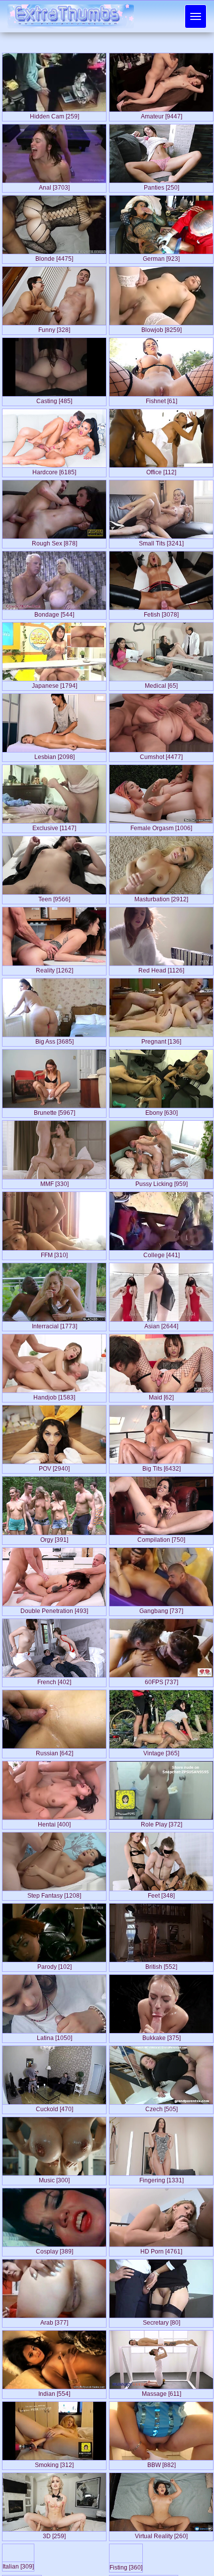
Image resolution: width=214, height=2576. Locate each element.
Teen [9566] (54, 897)
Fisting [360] (126, 2566)
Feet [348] (161, 1894)
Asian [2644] (161, 1324)
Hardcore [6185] (54, 470)
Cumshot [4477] (161, 755)
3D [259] (54, 2534)
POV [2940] (54, 1467)
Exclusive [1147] (54, 826)
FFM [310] (54, 1253)
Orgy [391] (54, 1538)
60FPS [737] (161, 1680)
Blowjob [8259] (161, 328)
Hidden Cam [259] (54, 114)
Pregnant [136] (161, 1040)
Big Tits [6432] (161, 1467)
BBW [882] (161, 2463)
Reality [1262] (54, 968)
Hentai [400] (54, 1823)
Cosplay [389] (54, 2250)
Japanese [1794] (54, 684)
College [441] (161, 1253)
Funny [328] (54, 328)
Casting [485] (54, 399)
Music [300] (54, 2178)
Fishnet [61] (161, 399)
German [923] (161, 257)
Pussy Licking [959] (161, 1182)
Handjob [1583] (54, 1395)
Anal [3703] (54, 186)
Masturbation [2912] (161, 897)
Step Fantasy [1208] (54, 1894)
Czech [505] (161, 2107)
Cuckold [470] (54, 2107)
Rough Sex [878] (54, 541)
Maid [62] (161, 1395)
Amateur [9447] (161, 114)
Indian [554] (54, 2392)
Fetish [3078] (161, 613)
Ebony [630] (161, 1111)
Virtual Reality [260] (161, 2534)
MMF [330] (54, 1182)
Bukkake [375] (161, 2036)
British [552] (161, 1965)
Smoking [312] (54, 2463)
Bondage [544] (54, 613)
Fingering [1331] (161, 2178)
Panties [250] (161, 186)
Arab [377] (54, 2321)
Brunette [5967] (54, 1111)
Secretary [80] (161, 2321)
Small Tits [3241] (161, 541)
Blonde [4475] (54, 257)
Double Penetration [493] (54, 1609)
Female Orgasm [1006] (161, 826)
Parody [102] (54, 1965)
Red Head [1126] (161, 968)
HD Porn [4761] (161, 2250)
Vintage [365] (161, 1751)
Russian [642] (54, 1751)
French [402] (54, 1680)
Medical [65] (161, 684)
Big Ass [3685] (54, 1040)
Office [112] (161, 470)
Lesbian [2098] (54, 755)
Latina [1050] (54, 2036)
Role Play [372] (161, 1823)
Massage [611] (161, 2392)
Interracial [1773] (54, 1324)
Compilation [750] (161, 1538)
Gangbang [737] (161, 1609)
